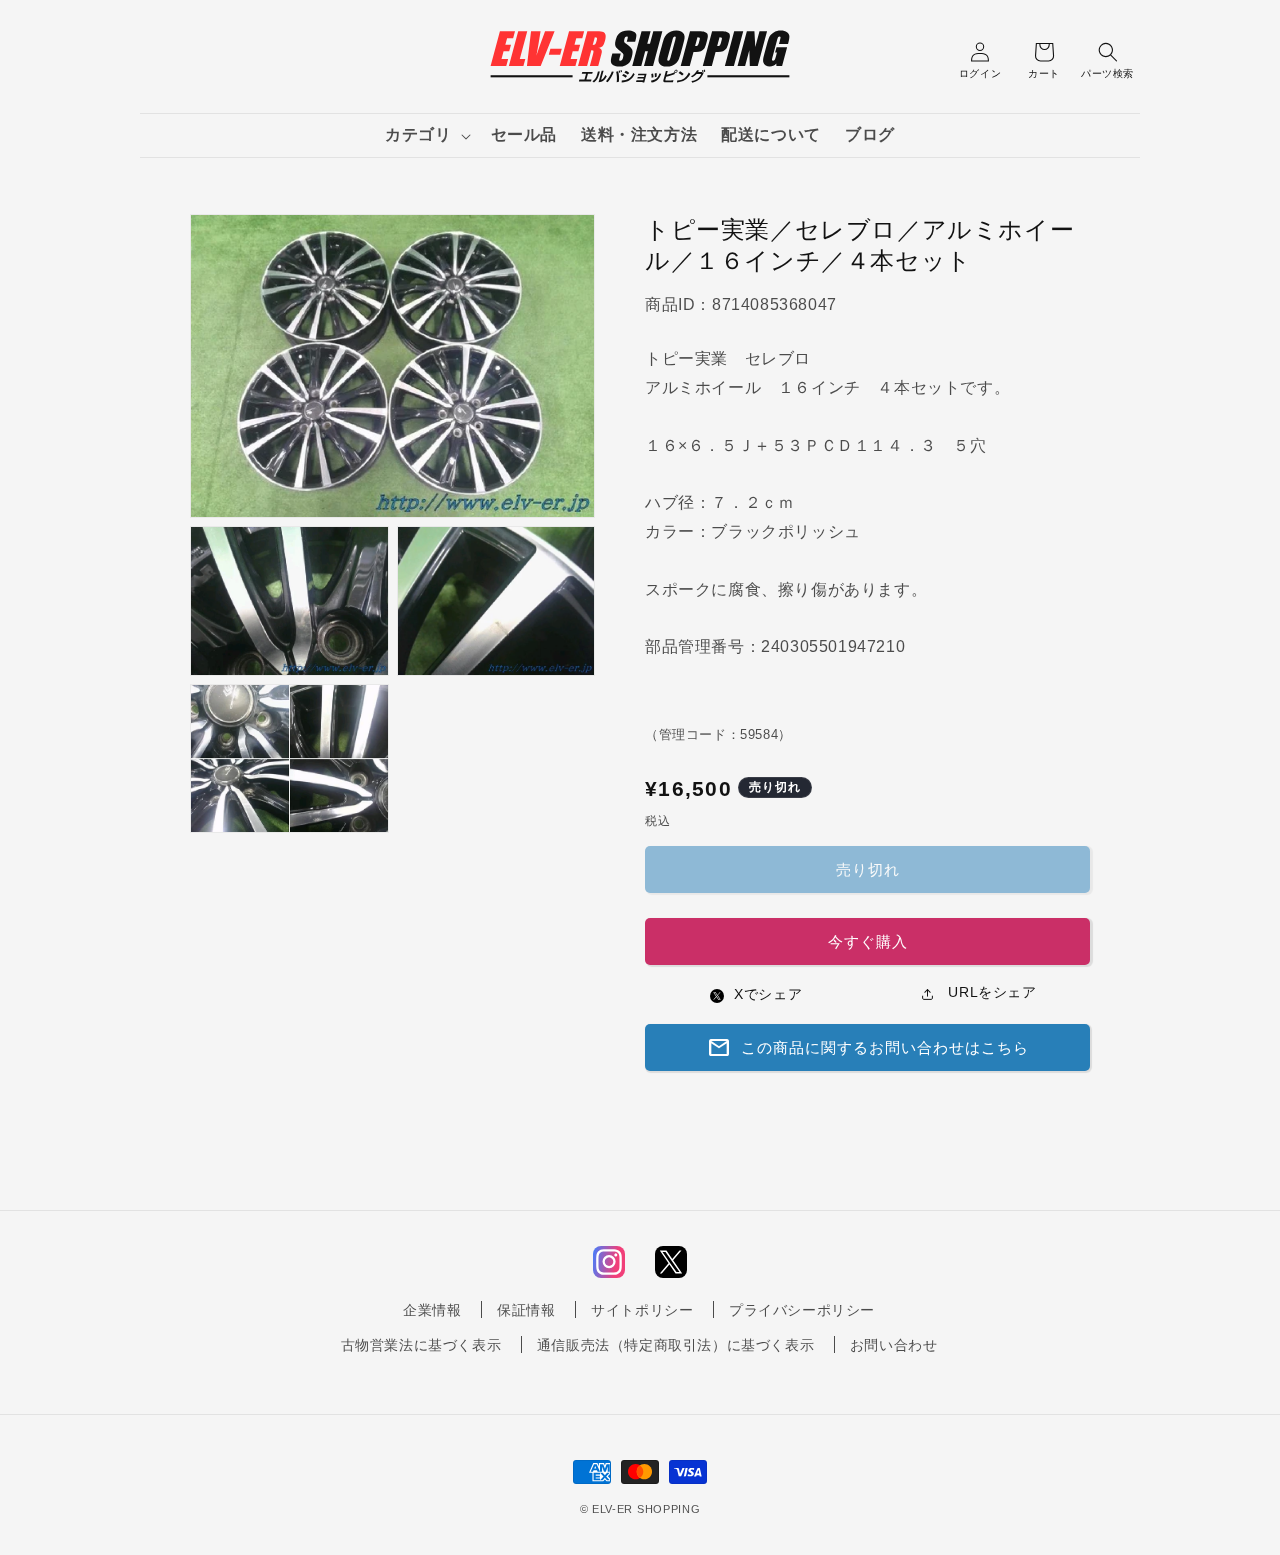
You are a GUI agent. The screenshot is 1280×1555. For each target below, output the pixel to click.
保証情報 (526, 1310)
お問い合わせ (894, 1345)
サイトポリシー (642, 1310)
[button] (425, 135)
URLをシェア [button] (990, 992)
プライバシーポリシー (802, 1310)
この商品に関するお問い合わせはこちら (868, 1048)
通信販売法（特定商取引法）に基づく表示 (675, 1345)
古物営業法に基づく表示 (421, 1345)
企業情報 (432, 1310)
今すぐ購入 (868, 941)
